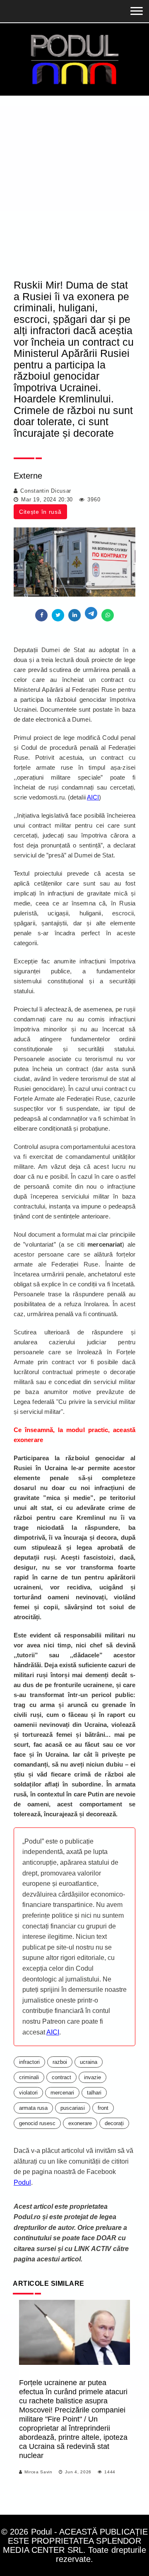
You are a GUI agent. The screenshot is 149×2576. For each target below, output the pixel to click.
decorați (114, 2123)
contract (61, 2077)
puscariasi (73, 2108)
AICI (93, 797)
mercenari (62, 2093)
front (103, 2108)
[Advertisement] (74, 174)
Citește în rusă (40, 512)
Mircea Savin (38, 2472)
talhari (94, 2093)
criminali (29, 2077)
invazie (93, 2077)
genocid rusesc (37, 2123)
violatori (28, 2093)
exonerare (80, 2123)
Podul (22, 2182)
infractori (29, 2062)
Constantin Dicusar (46, 491)
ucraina (89, 2062)
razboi (60, 2062)
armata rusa (33, 2108)
